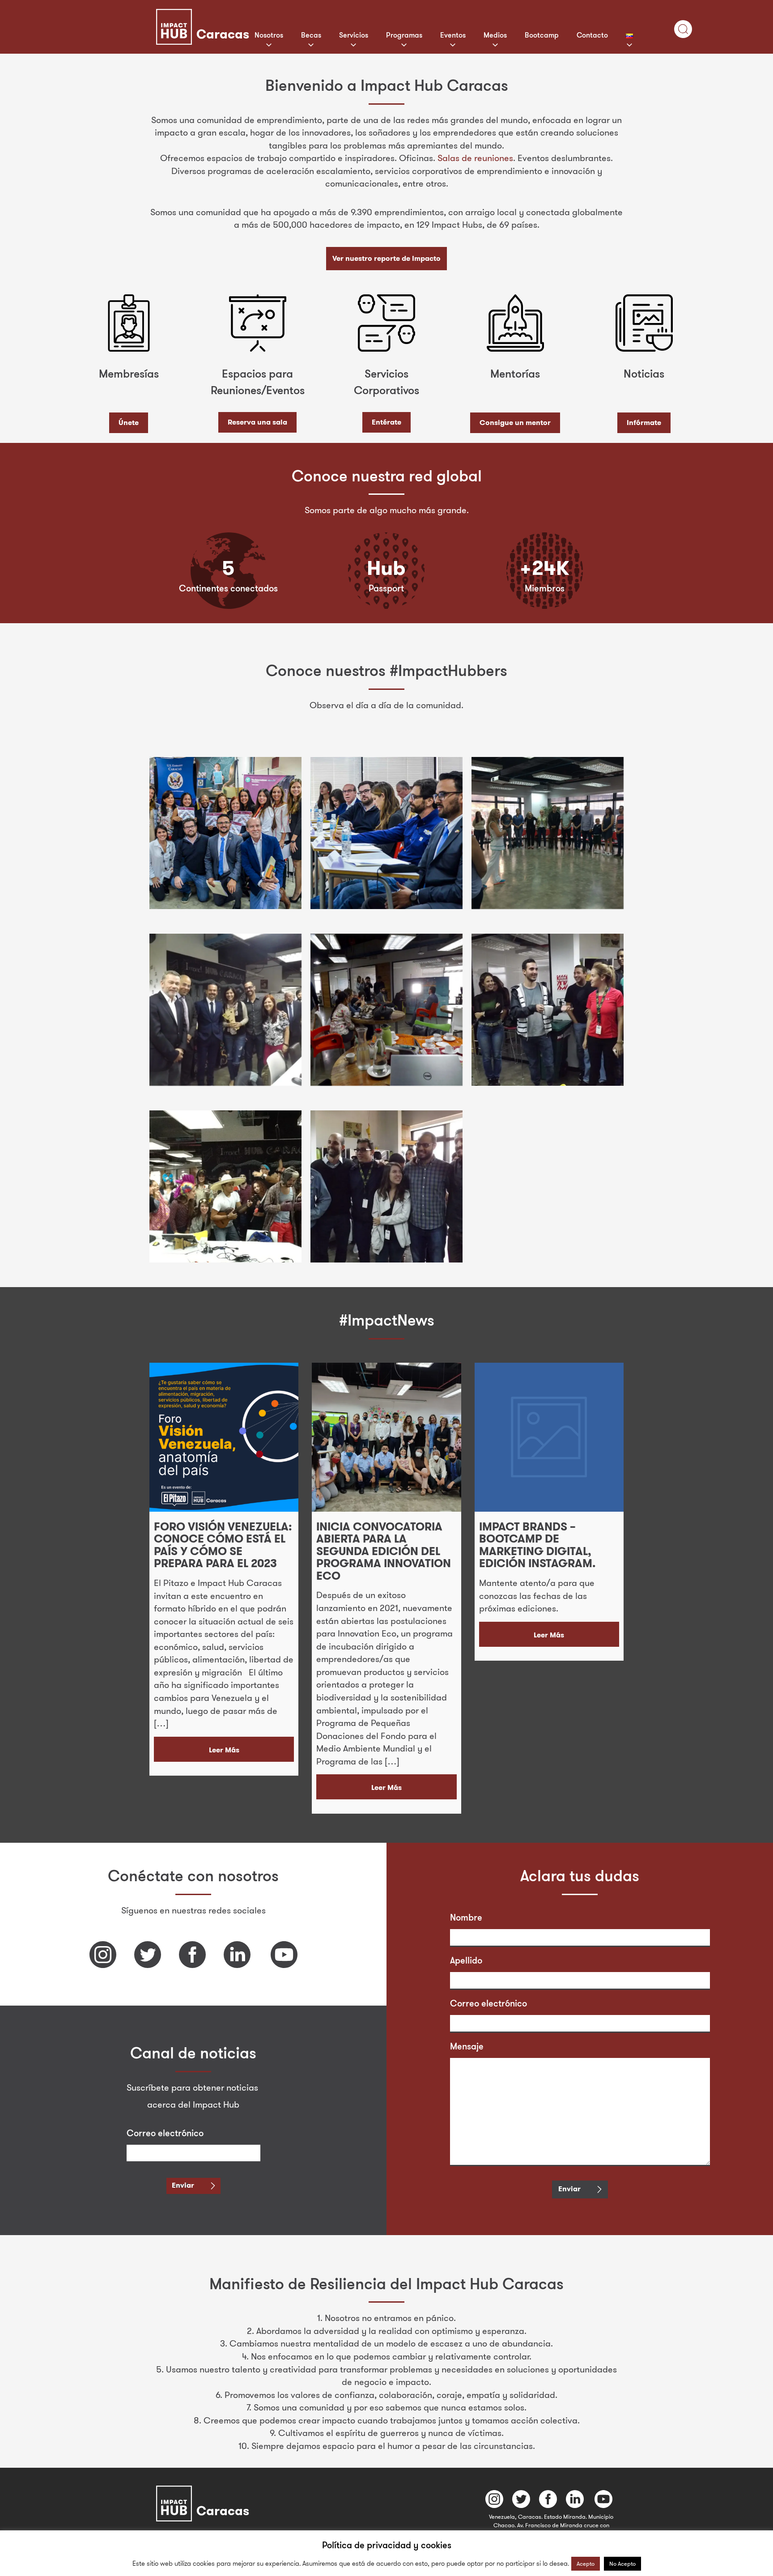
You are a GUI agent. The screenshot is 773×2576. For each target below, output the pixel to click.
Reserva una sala (257, 422)
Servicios (354, 35)
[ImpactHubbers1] (225, 833)
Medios (495, 35)
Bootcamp (542, 35)
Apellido (466, 1960)
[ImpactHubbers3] (548, 833)
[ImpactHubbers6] (548, 1010)
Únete (129, 423)
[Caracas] (243, 15)
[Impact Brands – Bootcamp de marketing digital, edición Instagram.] (549, 1437)
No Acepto (622, 2563)
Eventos (453, 35)
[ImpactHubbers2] (386, 833)
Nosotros (269, 35)
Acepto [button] (586, 2563)
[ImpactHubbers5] (386, 1010)
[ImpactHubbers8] (386, 1186)
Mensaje (467, 2046)
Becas (311, 35)
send (180, 2185)
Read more (224, 1757)
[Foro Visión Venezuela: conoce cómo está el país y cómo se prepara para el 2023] (224, 1437)
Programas (404, 35)
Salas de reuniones (475, 158)
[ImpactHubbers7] (225, 1186)
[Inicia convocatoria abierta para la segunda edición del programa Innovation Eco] (386, 1437)
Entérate (386, 422)
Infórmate (644, 423)
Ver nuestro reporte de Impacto (386, 258)
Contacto (592, 35)
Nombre (466, 1917)
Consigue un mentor (515, 423)
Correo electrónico (165, 2133)
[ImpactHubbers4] (225, 1010)
